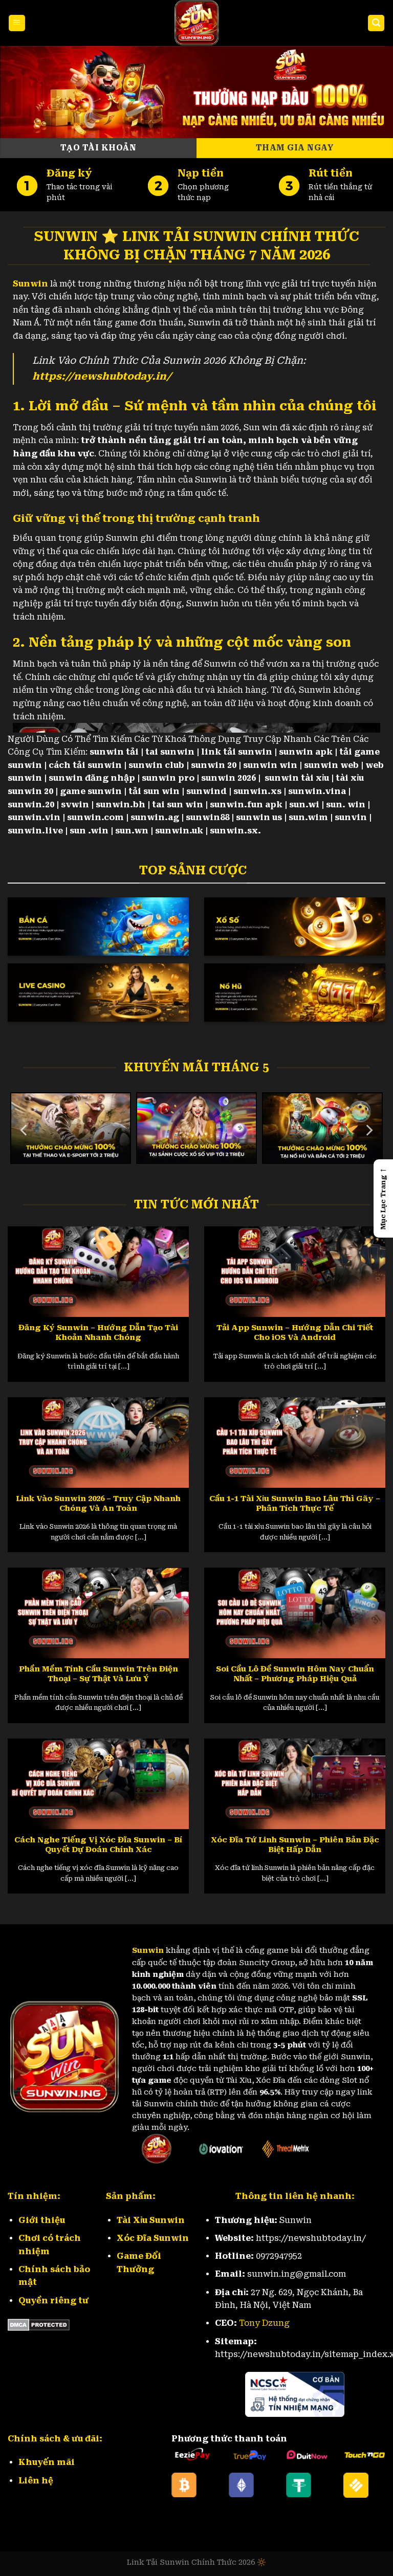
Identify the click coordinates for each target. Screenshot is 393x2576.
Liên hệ (36, 2481)
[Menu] (17, 23)
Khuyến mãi (47, 2462)
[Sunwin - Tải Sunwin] (196, 23)
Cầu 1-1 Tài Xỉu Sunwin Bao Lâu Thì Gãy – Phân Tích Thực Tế (295, 1503)
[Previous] (25, 1130)
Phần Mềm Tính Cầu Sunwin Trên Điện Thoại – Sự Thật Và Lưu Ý (99, 1674)
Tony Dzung (264, 2323)
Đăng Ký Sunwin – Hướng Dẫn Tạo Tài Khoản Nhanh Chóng (98, 1333)
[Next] (368, 1130)
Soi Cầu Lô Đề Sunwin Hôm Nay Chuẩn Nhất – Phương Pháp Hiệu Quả (295, 1674)
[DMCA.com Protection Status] (39, 2324)
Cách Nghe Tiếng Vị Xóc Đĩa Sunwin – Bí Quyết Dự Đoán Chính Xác (98, 1845)
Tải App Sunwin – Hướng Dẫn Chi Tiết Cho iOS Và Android (295, 1333)
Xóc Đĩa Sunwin (153, 2238)
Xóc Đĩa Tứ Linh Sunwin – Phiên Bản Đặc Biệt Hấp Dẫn (295, 1845)
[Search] (376, 23)
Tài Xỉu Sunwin (151, 2220)
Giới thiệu (42, 2220)
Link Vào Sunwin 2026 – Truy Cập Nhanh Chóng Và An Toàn (98, 1503)
